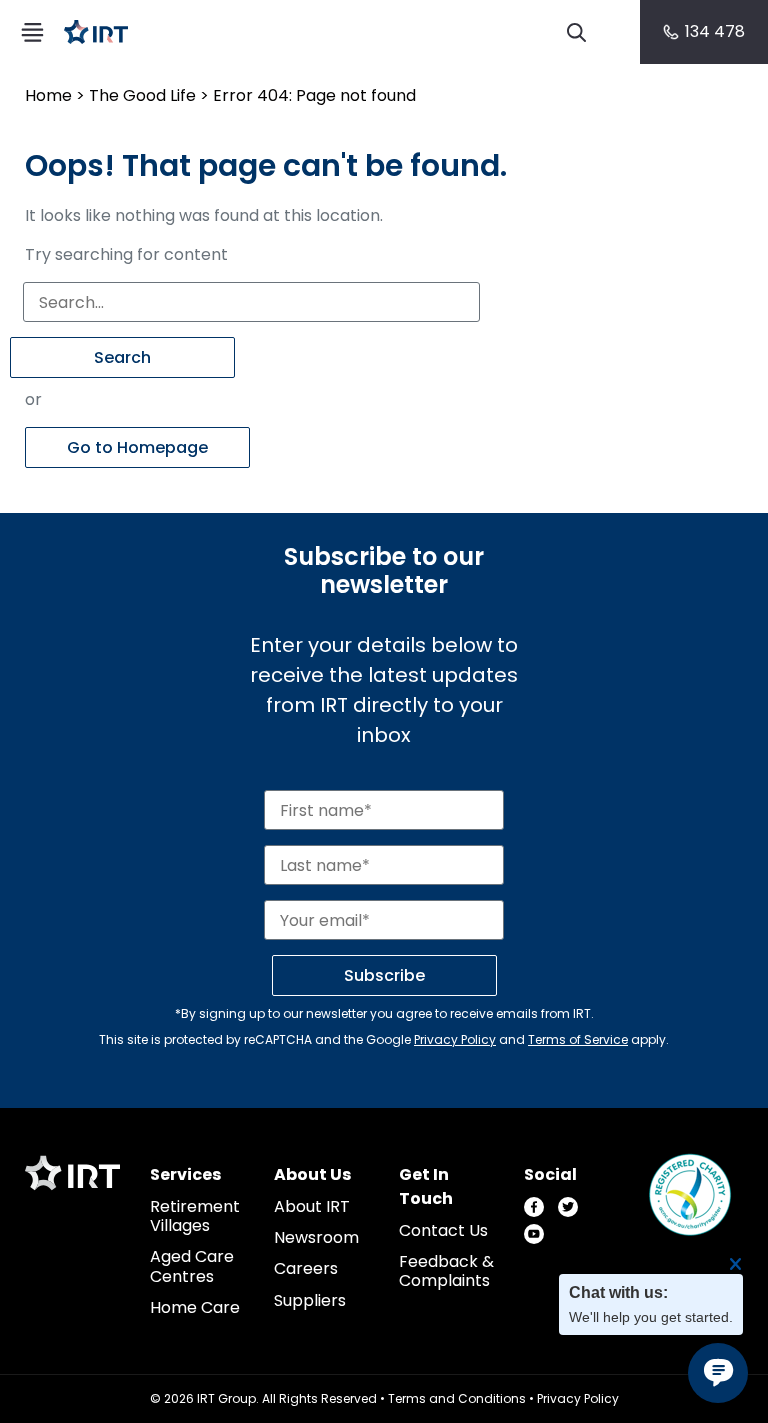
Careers (306, 1268)
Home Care (195, 1307)
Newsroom (316, 1237)
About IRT (312, 1206)
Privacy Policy (455, 1039)
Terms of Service (578, 1039)
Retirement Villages (195, 1216)
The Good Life (142, 95)
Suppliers (310, 1300)
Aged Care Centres (192, 1266)
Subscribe (384, 975)
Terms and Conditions (457, 1398)
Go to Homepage (137, 447)
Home (48, 95)
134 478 (715, 32)
